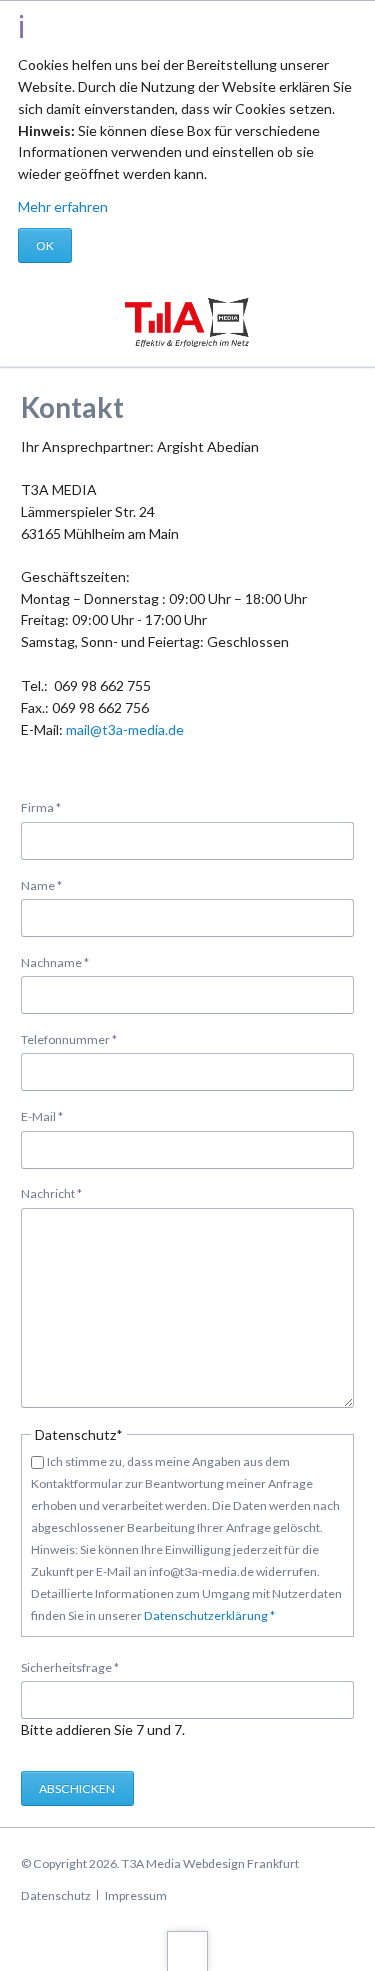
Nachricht (51, 1193)
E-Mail (48, 1116)
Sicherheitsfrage (70, 1667)
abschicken (77, 1788)
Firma (48, 807)
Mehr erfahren (63, 206)
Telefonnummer (69, 1039)
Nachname (55, 962)
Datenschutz (56, 1895)
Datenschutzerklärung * (208, 1615)
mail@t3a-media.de (125, 729)
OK (45, 245)
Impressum (136, 1895)
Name (48, 885)
